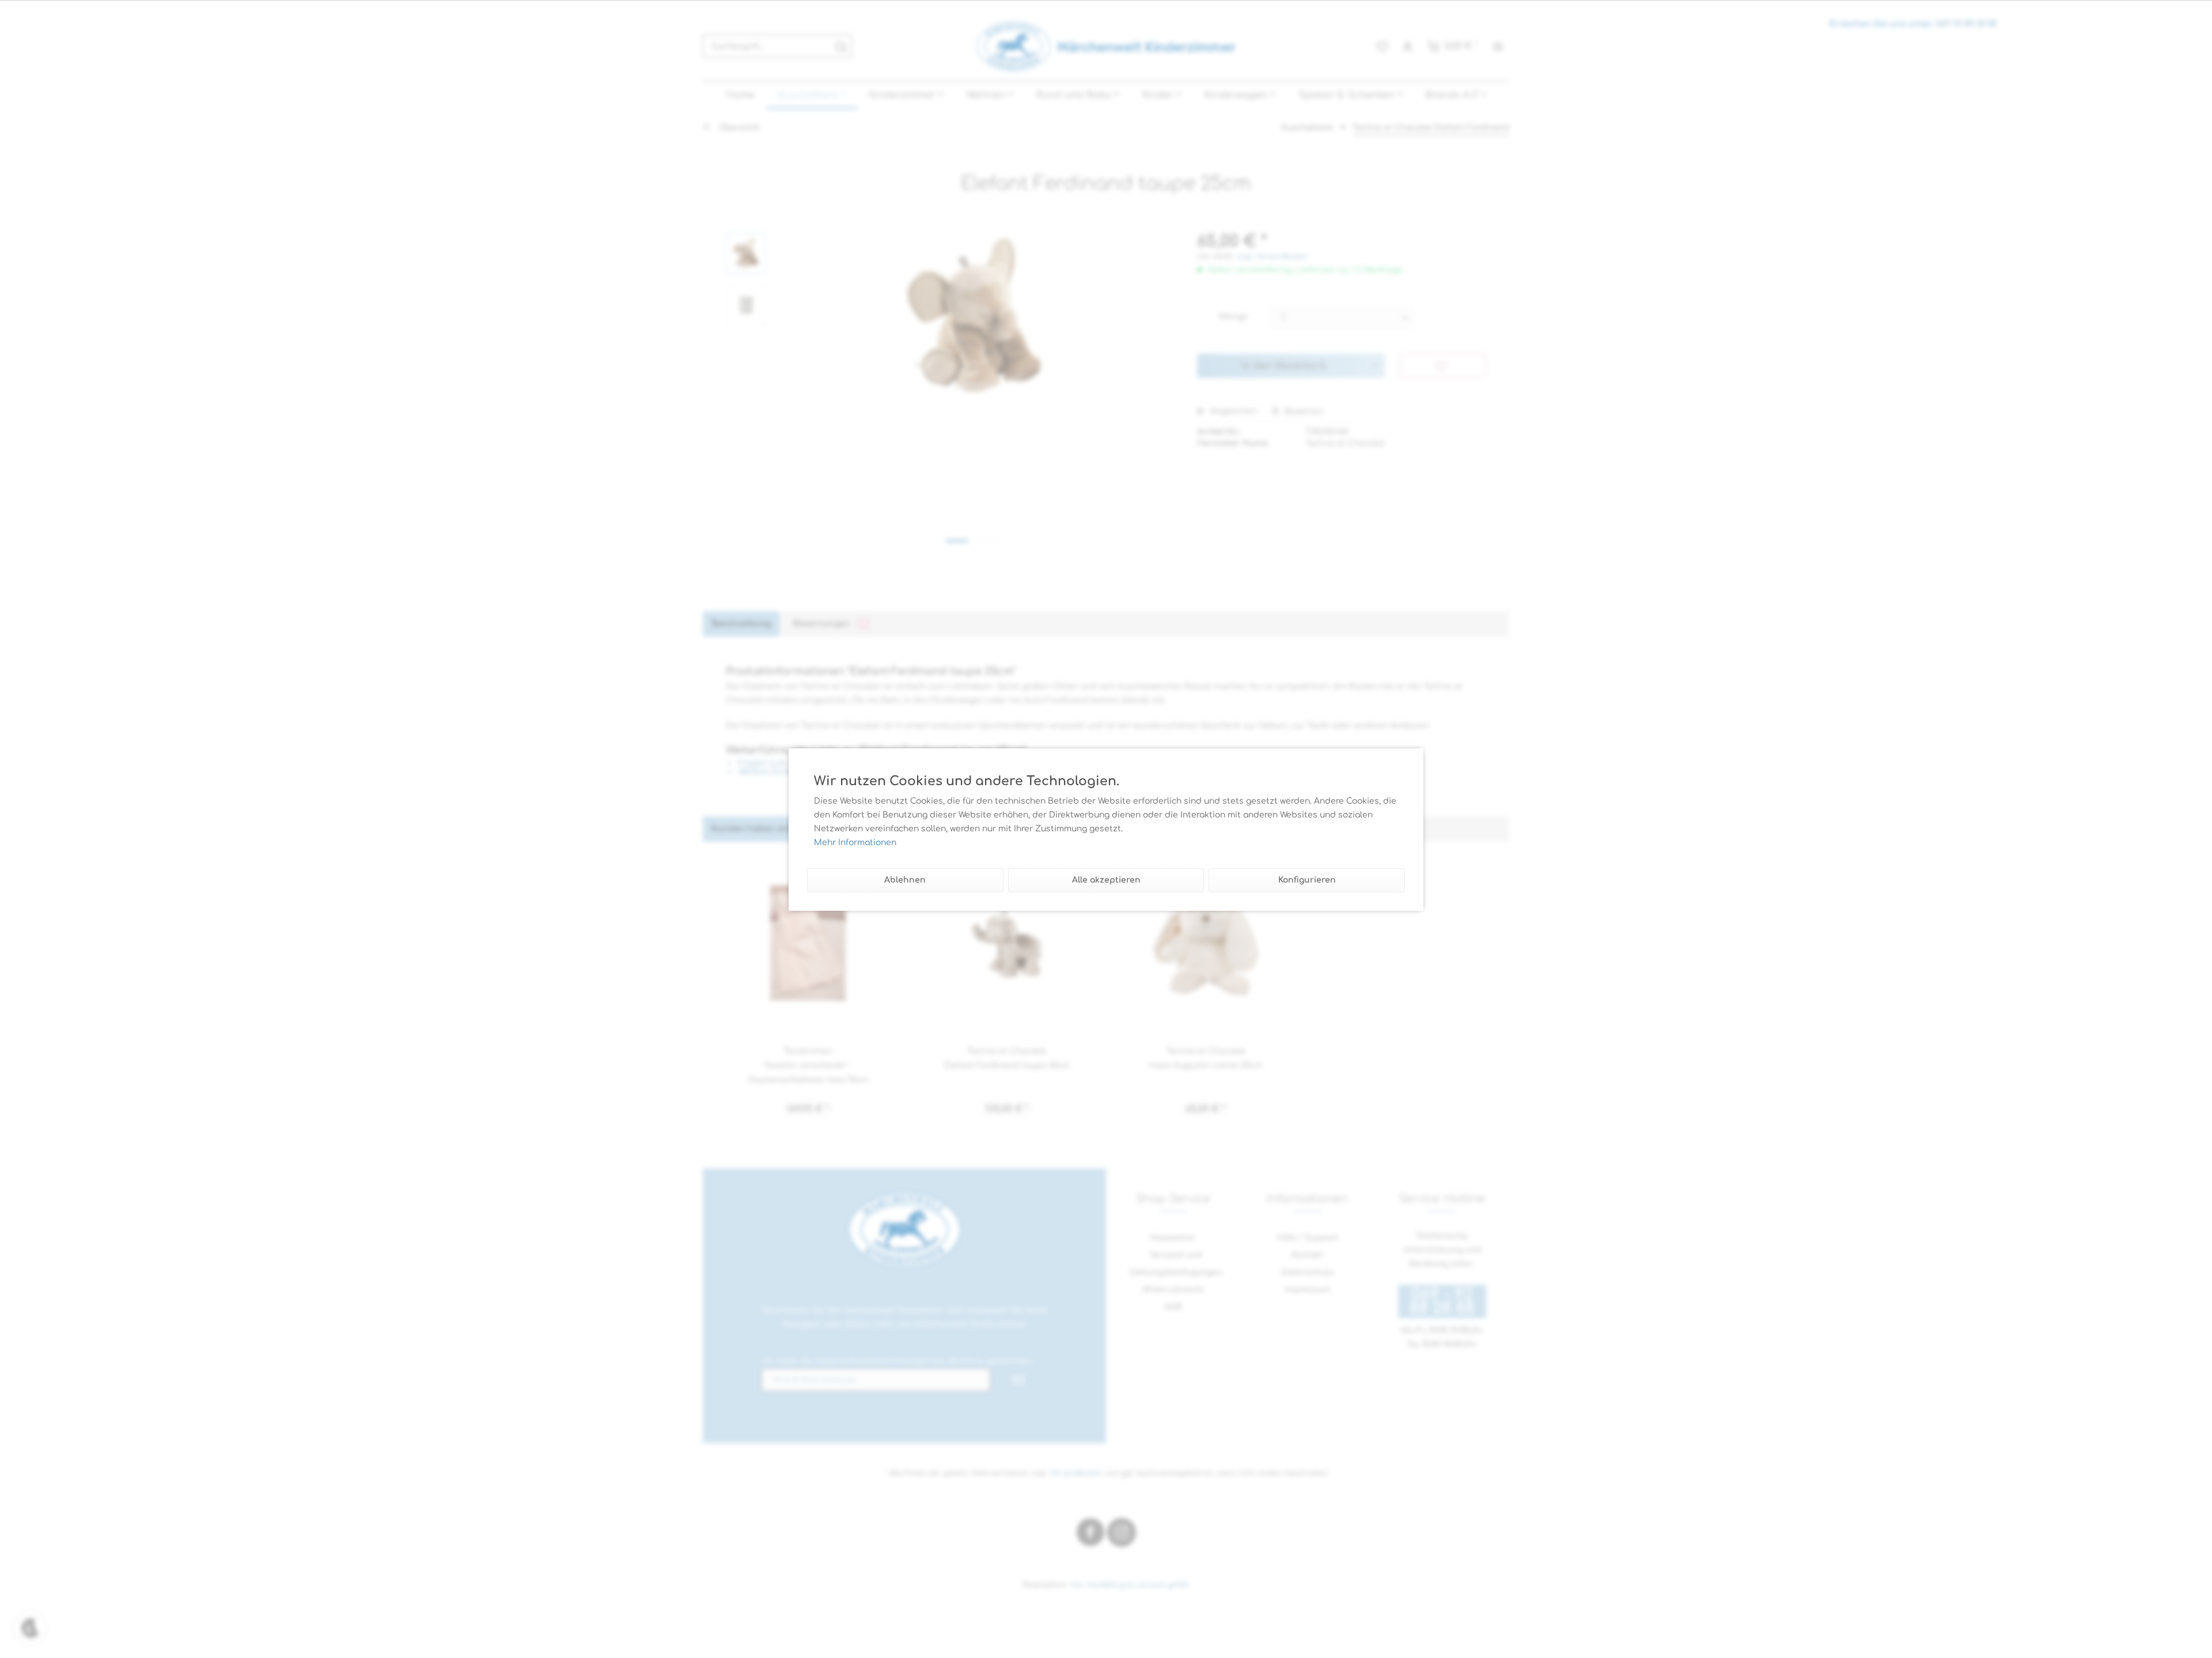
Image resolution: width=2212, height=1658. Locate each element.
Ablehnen (905, 880)
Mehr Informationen (855, 843)
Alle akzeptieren (1106, 880)
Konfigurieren (1307, 880)
